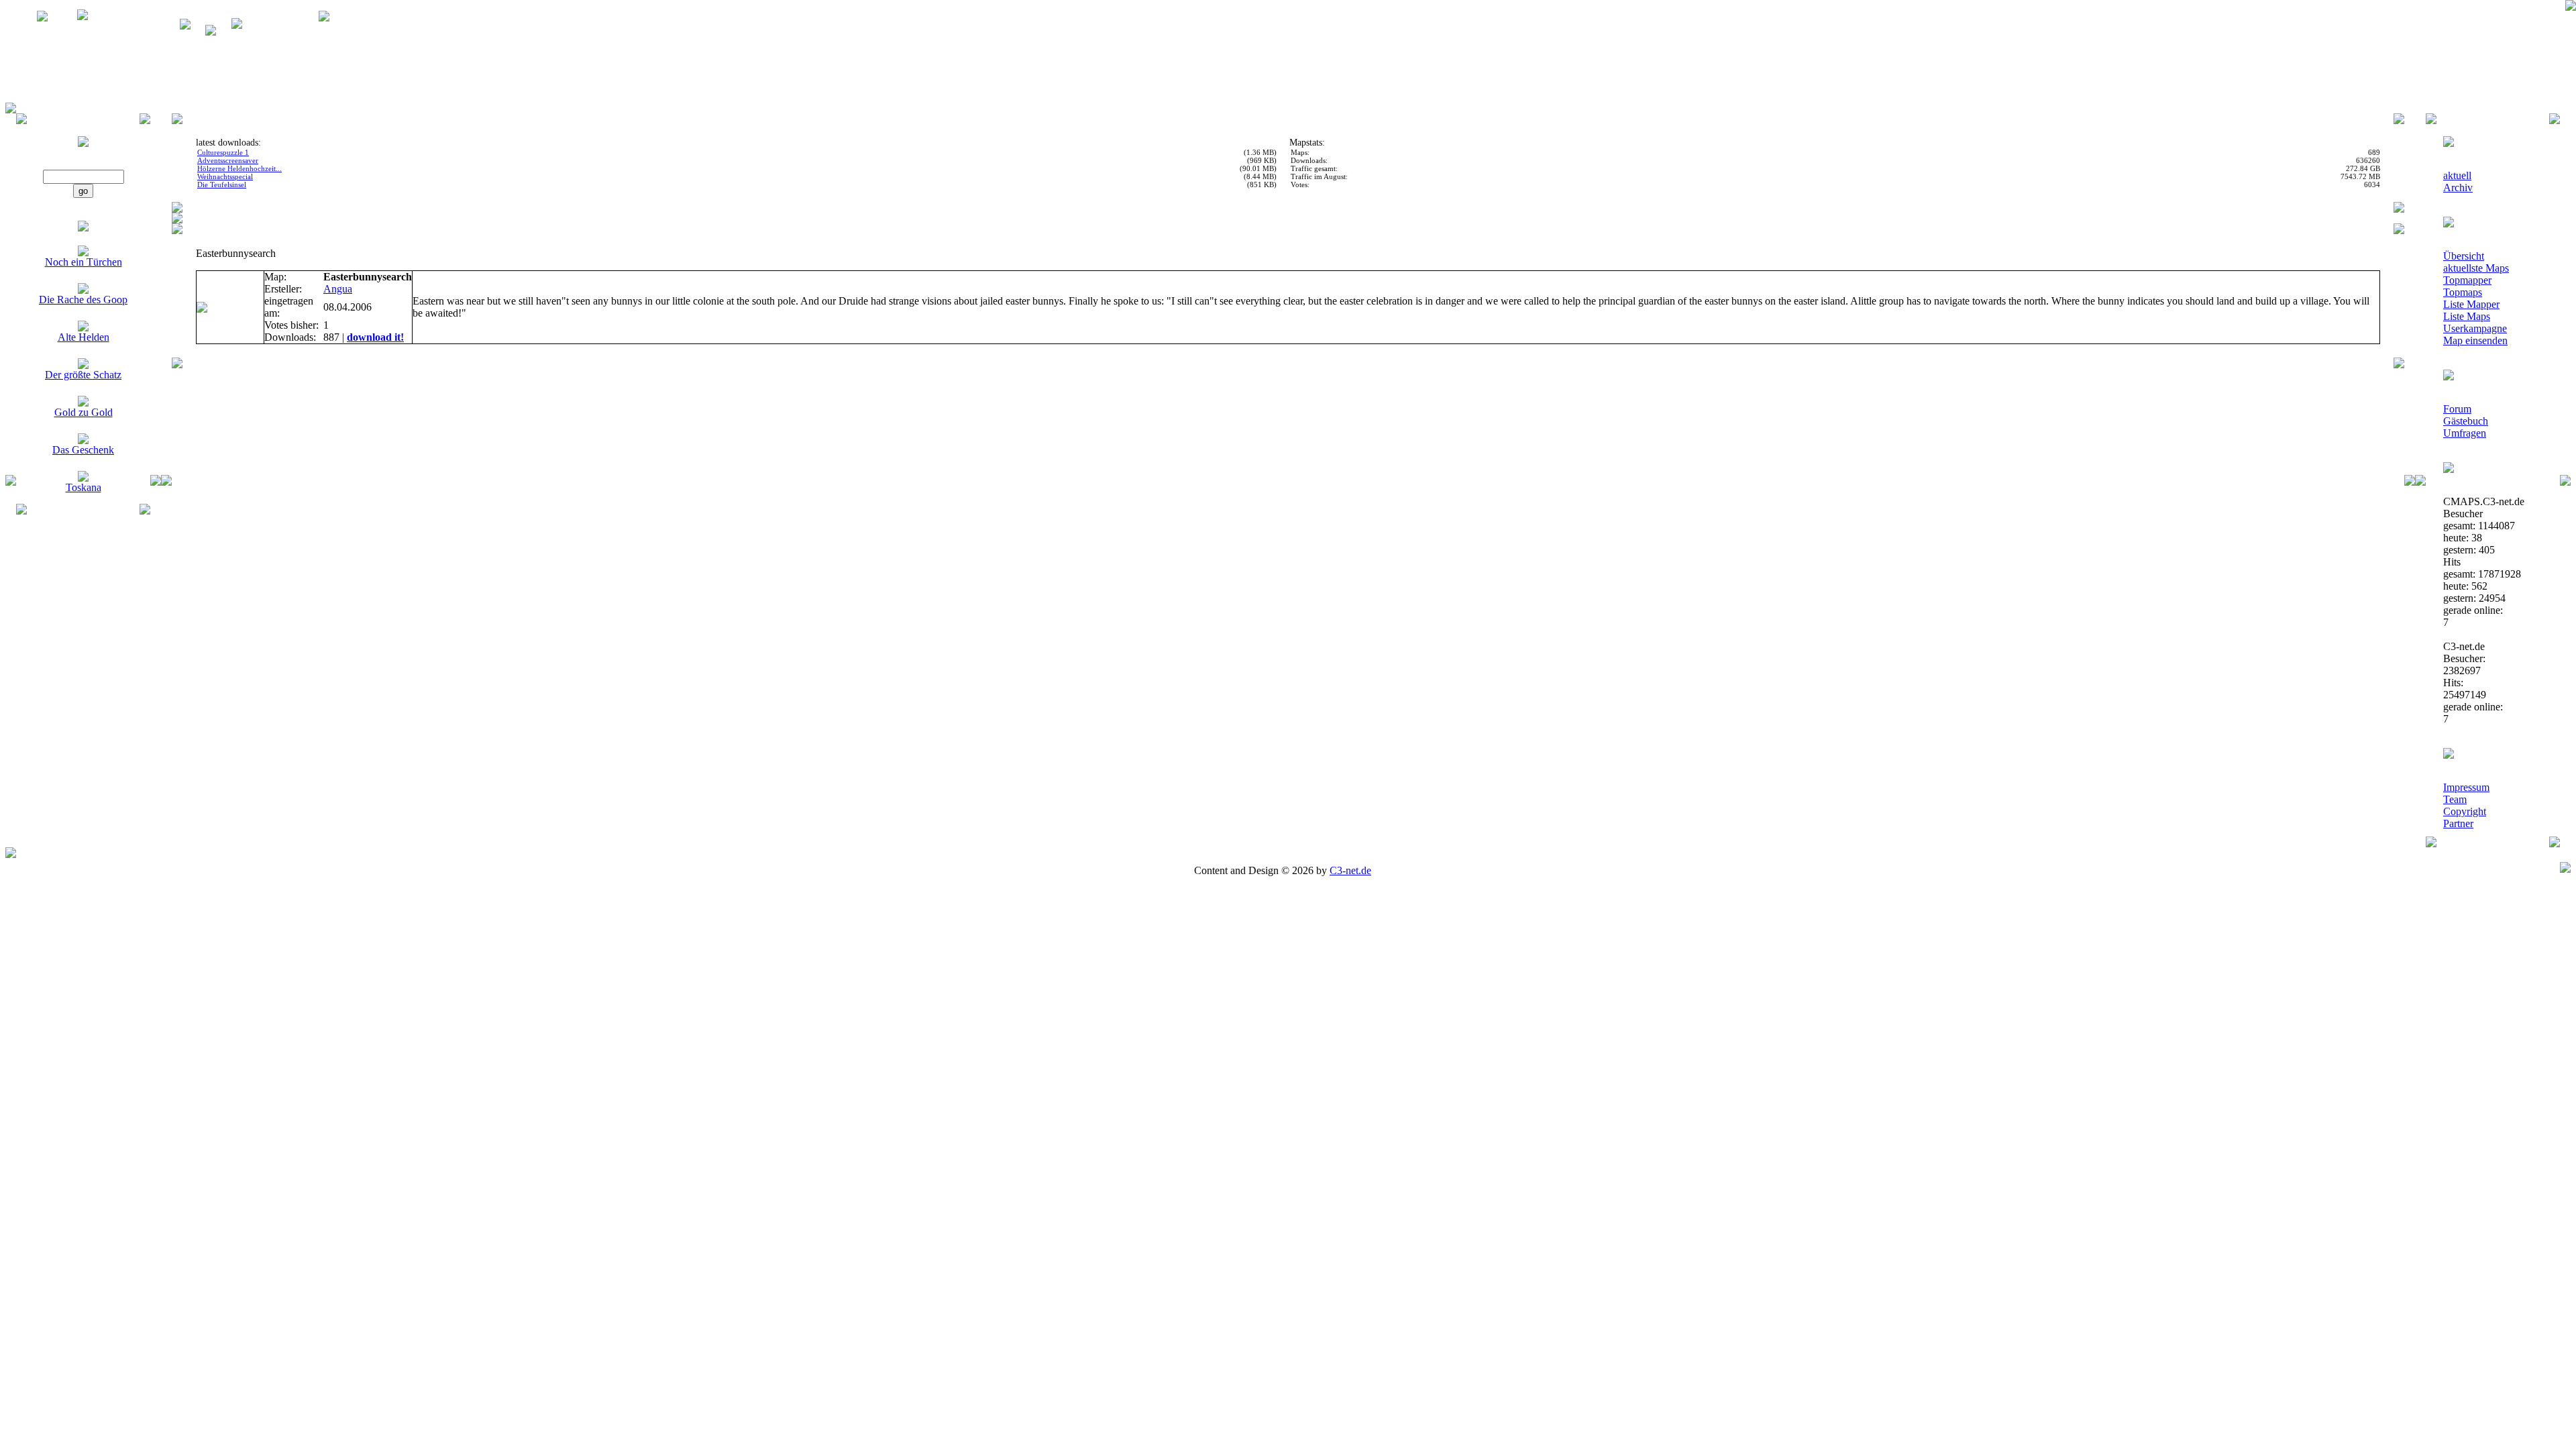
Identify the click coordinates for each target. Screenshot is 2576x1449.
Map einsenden (2475, 340)
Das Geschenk (83, 450)
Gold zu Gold (84, 412)
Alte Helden (84, 337)
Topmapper (2467, 280)
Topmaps (2463, 292)
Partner (2458, 823)
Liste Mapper (2471, 304)
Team (2455, 799)
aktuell (2457, 175)
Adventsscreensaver (228, 160)
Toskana (84, 487)
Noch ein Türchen (84, 262)
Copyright (2465, 811)
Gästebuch (2466, 421)
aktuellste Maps (2476, 268)
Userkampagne (2475, 328)
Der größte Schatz (83, 375)
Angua (338, 289)
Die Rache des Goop (83, 300)
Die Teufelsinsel (222, 184)
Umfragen (2465, 433)
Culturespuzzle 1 (223, 152)
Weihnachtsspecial (225, 176)
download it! (375, 337)
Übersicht (2464, 256)
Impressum (2466, 787)
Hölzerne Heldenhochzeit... (239, 168)
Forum (2457, 409)
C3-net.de (1350, 870)
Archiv (2458, 187)
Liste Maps (2467, 316)
